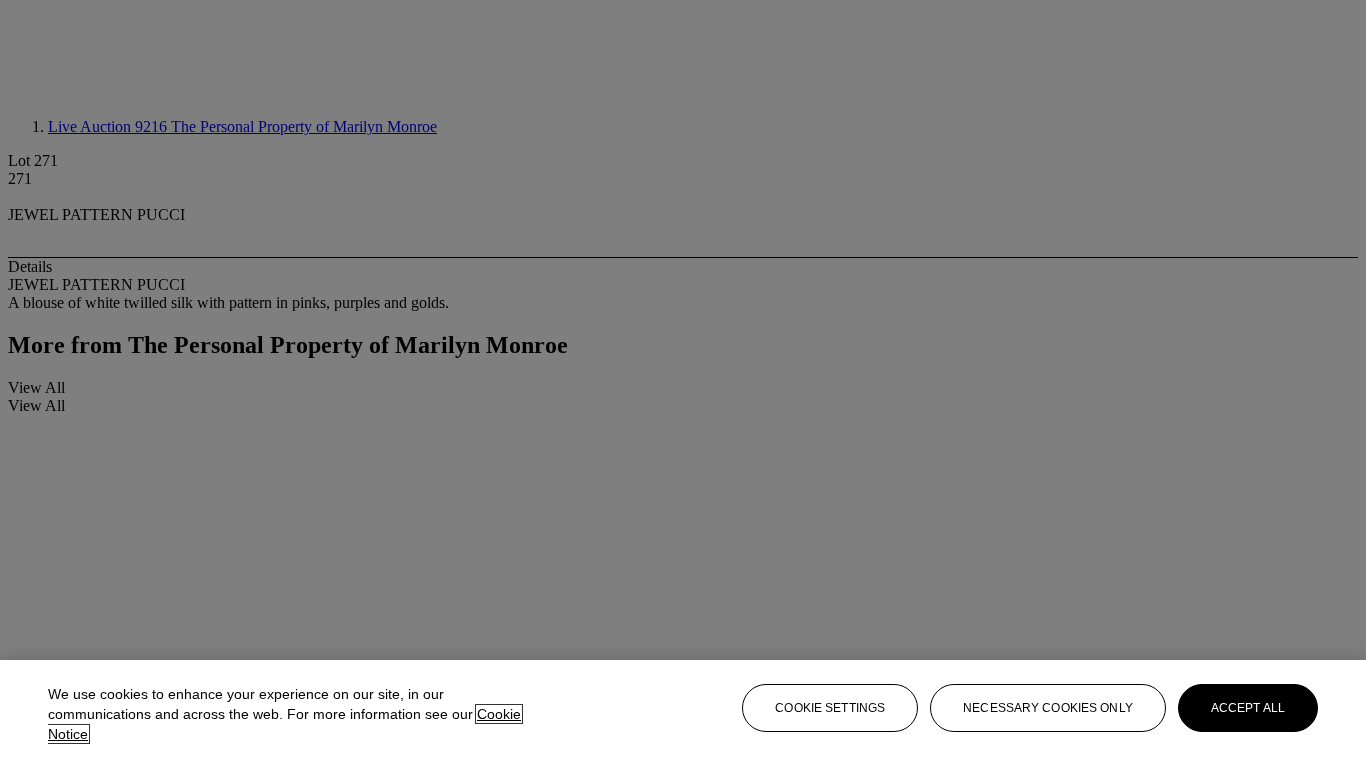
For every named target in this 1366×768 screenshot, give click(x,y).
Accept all (1248, 708)
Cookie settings (830, 708)
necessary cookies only (1048, 708)
